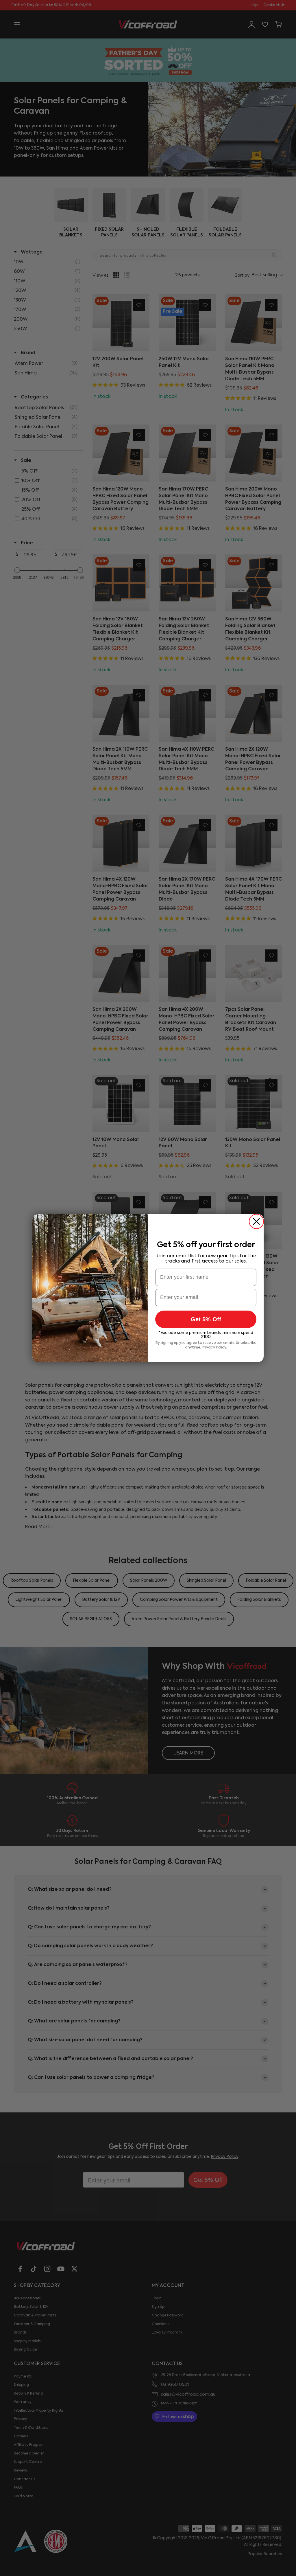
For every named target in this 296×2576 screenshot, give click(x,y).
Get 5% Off (206, 1319)
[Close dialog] (256, 1221)
